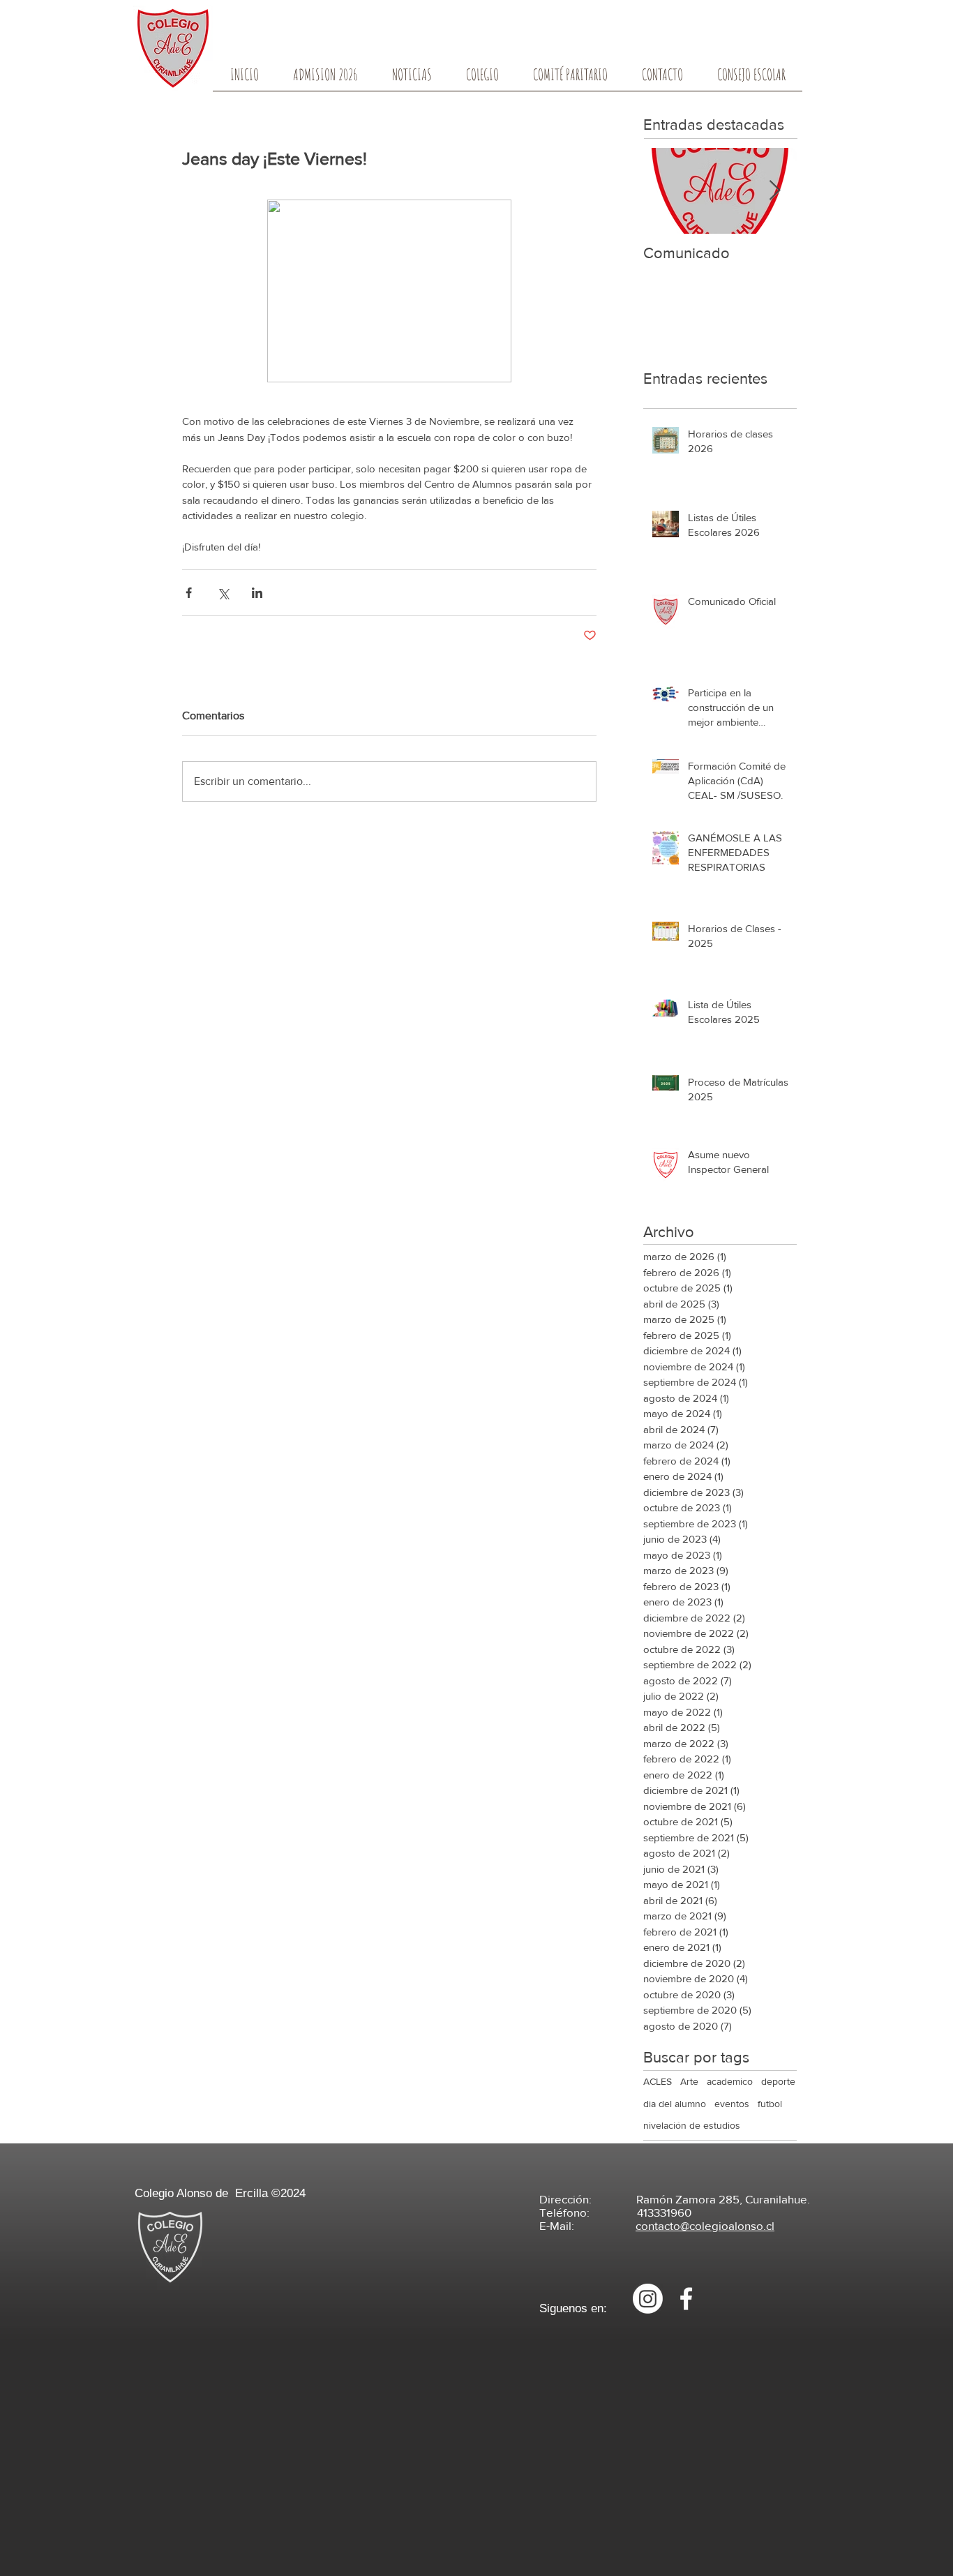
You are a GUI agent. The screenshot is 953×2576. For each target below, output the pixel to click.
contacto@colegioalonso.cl (705, 2225)
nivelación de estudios (692, 2125)
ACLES (658, 2081)
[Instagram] (648, 2299)
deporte (778, 2081)
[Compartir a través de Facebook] (189, 593)
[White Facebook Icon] (686, 2299)
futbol (770, 2104)
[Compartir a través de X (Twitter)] (223, 593)
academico (730, 2081)
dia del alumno (675, 2104)
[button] (482, 79)
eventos (732, 2104)
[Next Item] (774, 191)
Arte (689, 2081)
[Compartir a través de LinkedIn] (257, 593)
